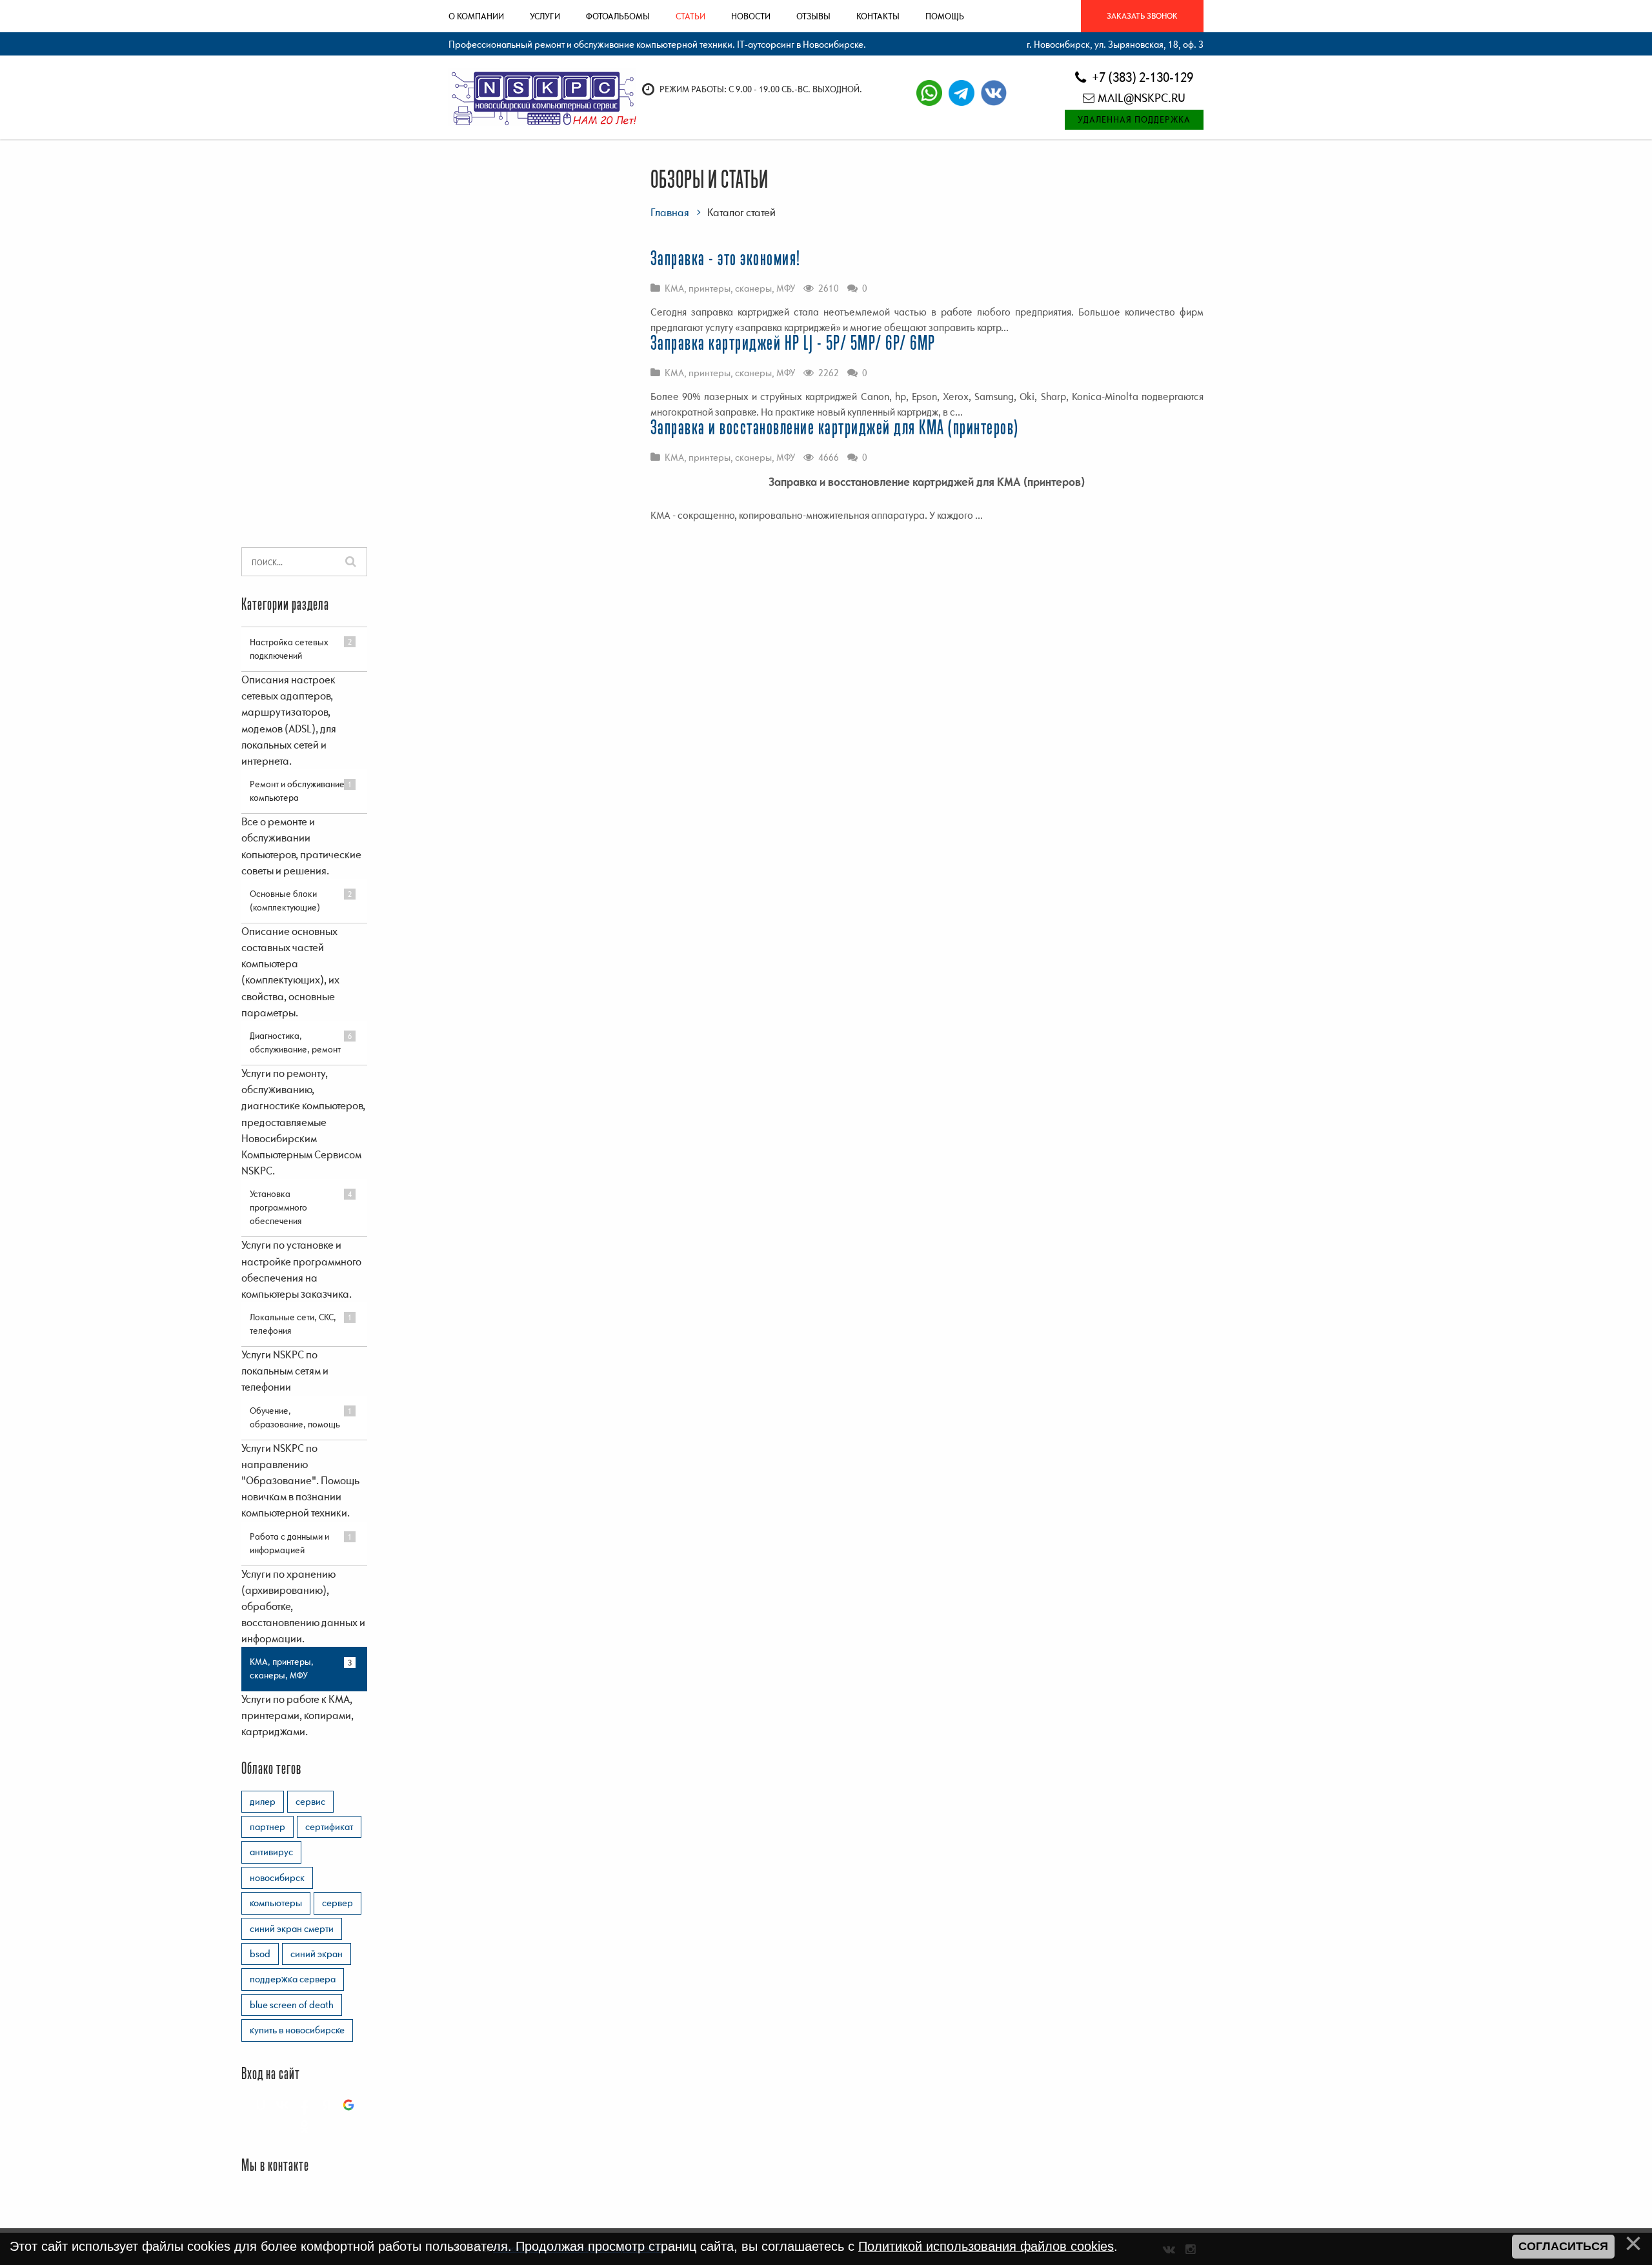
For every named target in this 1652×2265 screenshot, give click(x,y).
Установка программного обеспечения (278, 1207)
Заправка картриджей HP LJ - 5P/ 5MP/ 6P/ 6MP (793, 344)
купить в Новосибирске (297, 2029)
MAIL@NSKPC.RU (1142, 98)
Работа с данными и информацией (289, 1543)
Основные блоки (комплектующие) (285, 901)
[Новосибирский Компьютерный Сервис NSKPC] (542, 97)
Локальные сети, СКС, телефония (293, 1324)
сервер (337, 1902)
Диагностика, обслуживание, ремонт (295, 1042)
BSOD (260, 1953)
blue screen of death (292, 2004)
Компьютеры (276, 1902)
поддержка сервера (293, 1978)
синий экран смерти (292, 1928)
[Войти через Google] (348, 2105)
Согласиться (1563, 2246)
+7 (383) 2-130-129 (1141, 77)
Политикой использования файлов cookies (986, 2246)
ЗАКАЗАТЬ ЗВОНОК (1142, 16)
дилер (263, 1801)
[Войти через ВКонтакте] (283, 2105)
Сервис (310, 1801)
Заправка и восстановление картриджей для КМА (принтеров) (835, 428)
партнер (267, 1826)
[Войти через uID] (261, 2105)
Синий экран (317, 1953)
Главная (670, 212)
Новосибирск (277, 1877)
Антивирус (271, 1851)
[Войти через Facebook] (305, 2105)
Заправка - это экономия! (726, 259)
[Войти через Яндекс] (327, 2105)
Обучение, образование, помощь (295, 1417)
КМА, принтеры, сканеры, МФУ (730, 288)
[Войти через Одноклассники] (305, 2127)
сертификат (329, 1826)
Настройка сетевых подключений (289, 649)
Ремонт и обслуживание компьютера (297, 791)
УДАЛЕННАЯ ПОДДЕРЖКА (1134, 119)
